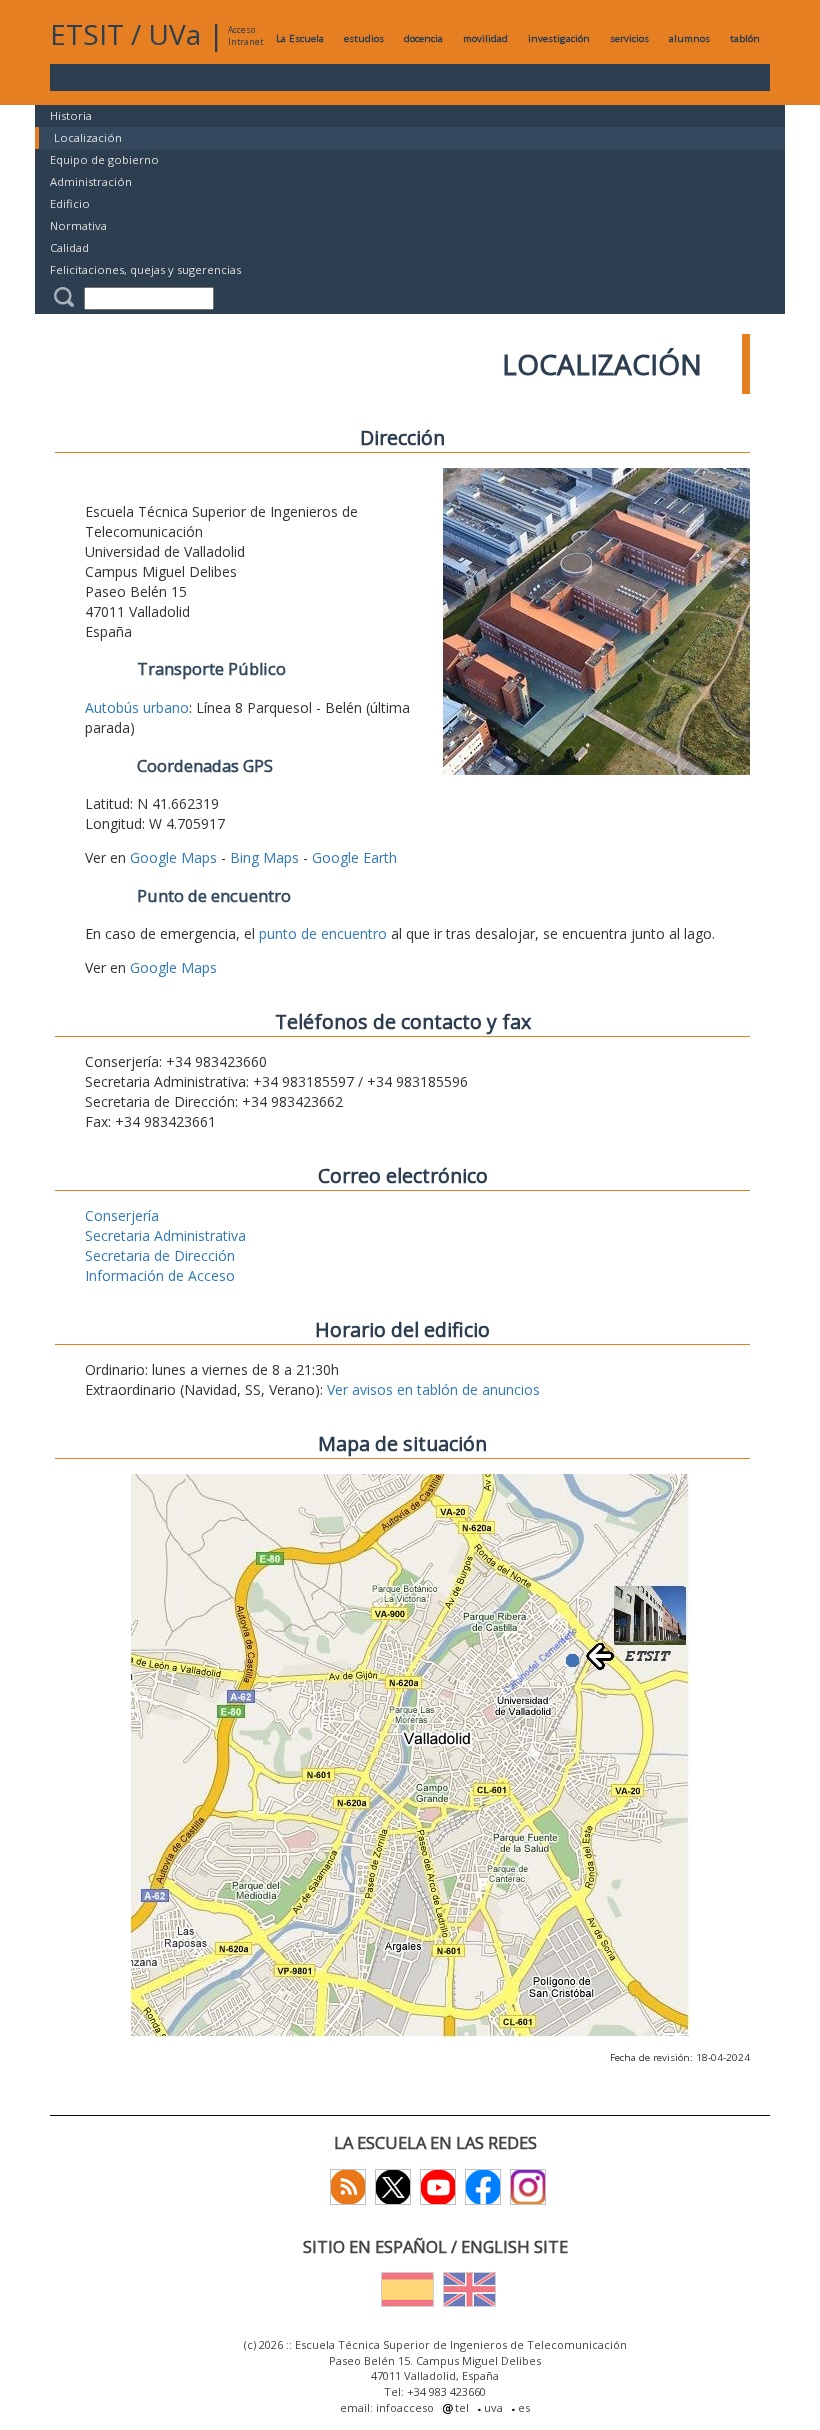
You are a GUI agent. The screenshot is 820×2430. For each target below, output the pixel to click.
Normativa (78, 225)
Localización (88, 137)
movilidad (485, 38)
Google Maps (173, 857)
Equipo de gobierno (104, 159)
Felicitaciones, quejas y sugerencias (145, 269)
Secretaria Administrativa (165, 1235)
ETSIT (87, 34)
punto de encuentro (323, 933)
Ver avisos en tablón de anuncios (433, 1389)
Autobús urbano (137, 707)
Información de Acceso (160, 1275)
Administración (91, 181)
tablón (745, 38)
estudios (364, 38)
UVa (174, 34)
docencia (423, 38)
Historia (71, 115)
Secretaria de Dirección (160, 1255)
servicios (629, 38)
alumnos (689, 38)
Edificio (70, 203)
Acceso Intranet (245, 35)
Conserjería (122, 1215)
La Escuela (300, 38)
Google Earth (354, 857)
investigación (559, 38)
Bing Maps (264, 857)
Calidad (69, 247)
